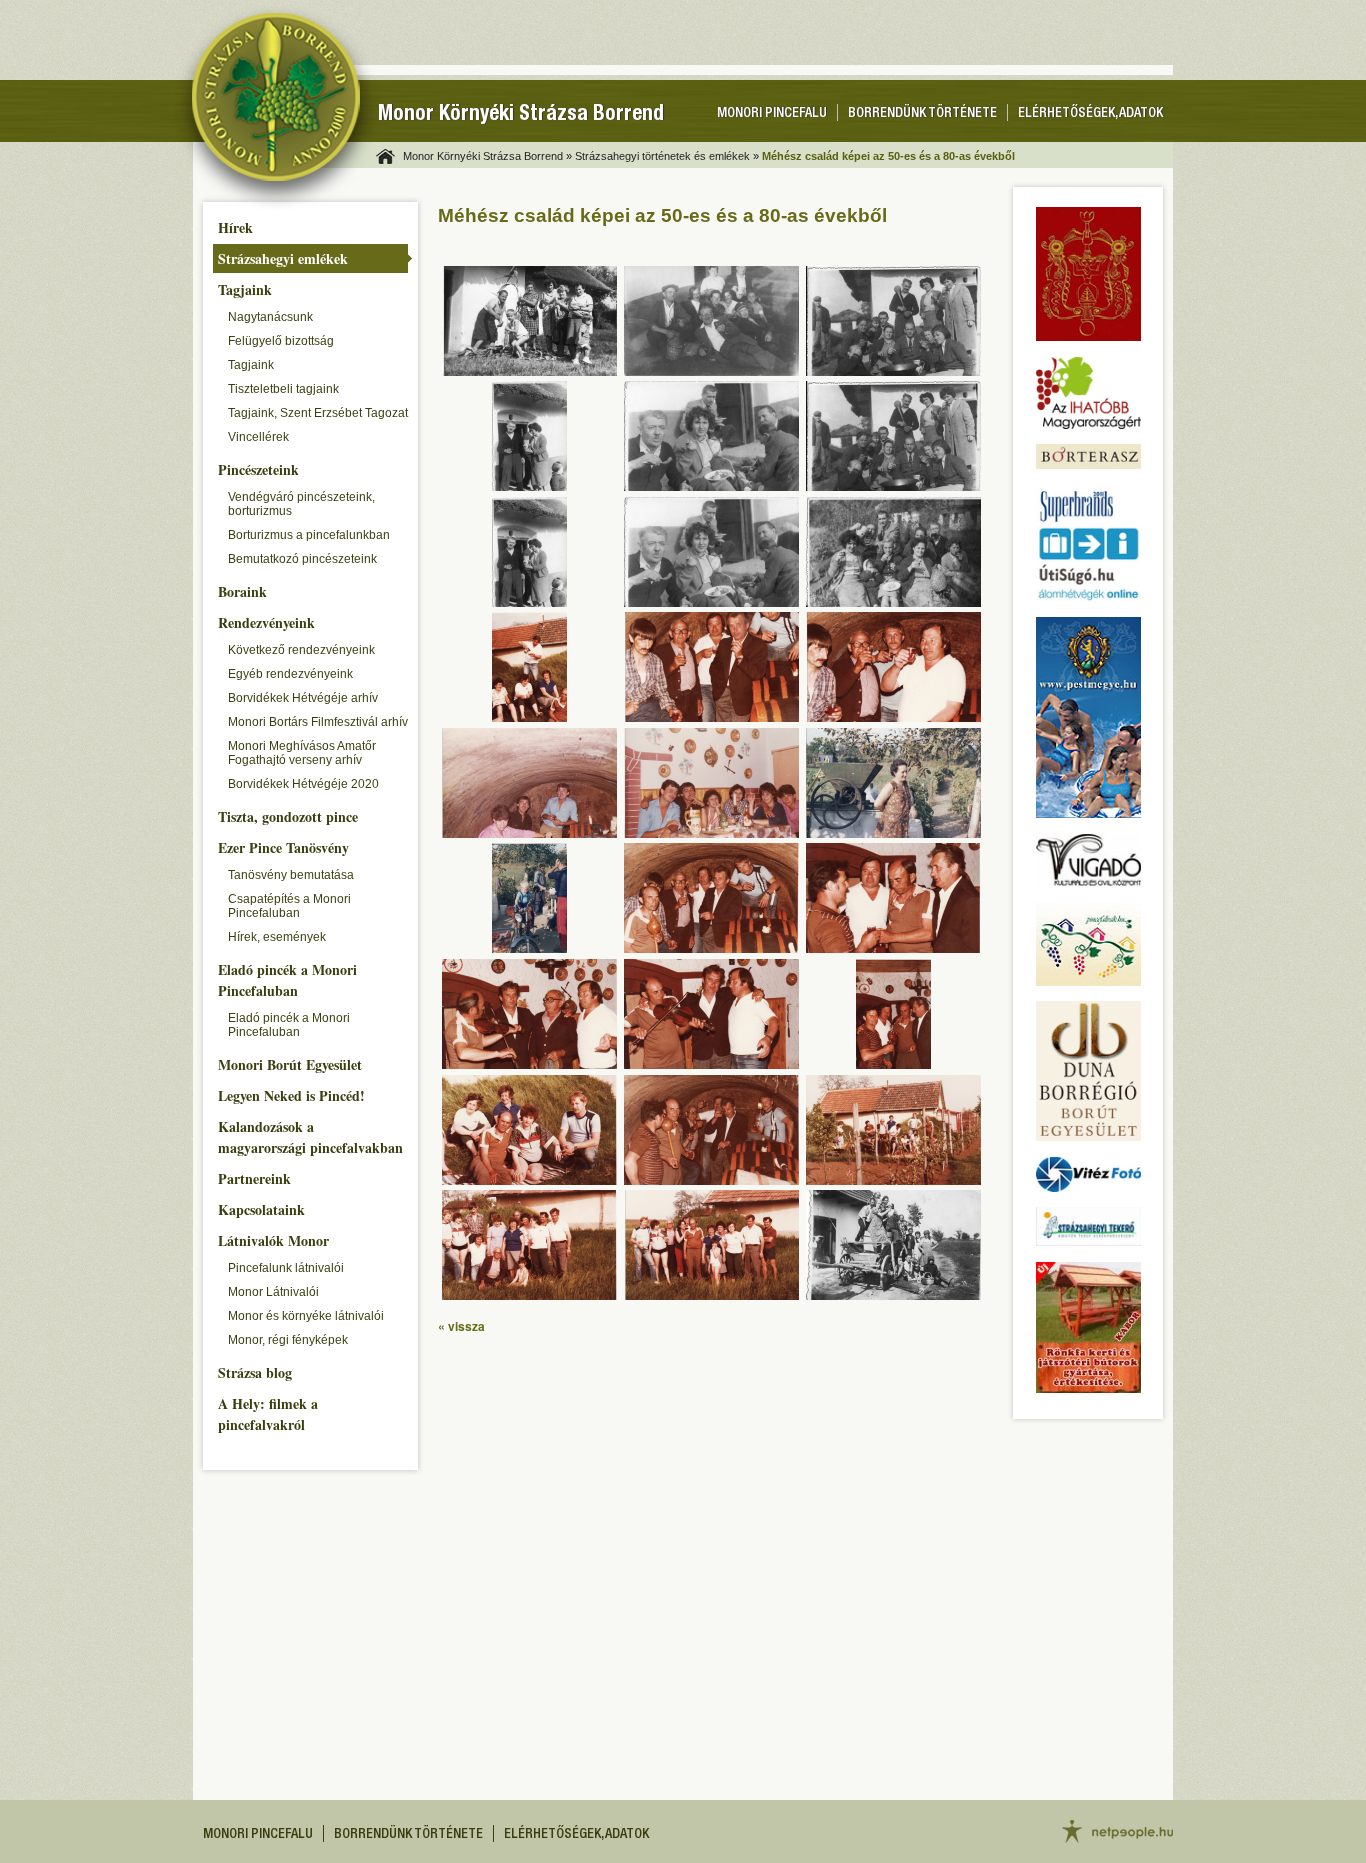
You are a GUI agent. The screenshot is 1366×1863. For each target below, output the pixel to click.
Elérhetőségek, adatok (1090, 114)
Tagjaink (245, 289)
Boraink (242, 591)
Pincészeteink (258, 469)
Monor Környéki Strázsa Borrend (521, 115)
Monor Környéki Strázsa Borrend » (487, 156)
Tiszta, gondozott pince (288, 816)
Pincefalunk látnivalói (286, 1268)
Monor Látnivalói (273, 1292)
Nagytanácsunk (270, 317)
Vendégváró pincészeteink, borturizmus (301, 504)
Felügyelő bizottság (281, 341)
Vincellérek (258, 437)
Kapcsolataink (261, 1209)
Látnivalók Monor (273, 1240)
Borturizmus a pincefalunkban (309, 535)
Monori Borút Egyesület (290, 1064)
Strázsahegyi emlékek (283, 258)
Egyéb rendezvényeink (290, 674)
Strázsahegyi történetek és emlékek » (667, 156)
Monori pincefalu (772, 114)
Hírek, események (277, 937)
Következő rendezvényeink (301, 650)
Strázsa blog (255, 1372)
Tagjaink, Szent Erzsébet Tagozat (318, 413)
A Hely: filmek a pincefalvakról (268, 1414)
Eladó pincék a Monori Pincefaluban (287, 980)
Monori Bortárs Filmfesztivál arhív (318, 722)
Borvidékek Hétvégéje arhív (303, 698)
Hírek (235, 227)
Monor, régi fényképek (288, 1340)
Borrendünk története (922, 114)
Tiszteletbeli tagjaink (283, 389)
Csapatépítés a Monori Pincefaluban (289, 906)
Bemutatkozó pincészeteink (302, 559)
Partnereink (254, 1178)
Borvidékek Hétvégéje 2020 (303, 784)
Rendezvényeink (266, 622)
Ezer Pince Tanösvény (283, 847)
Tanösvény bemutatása (291, 875)
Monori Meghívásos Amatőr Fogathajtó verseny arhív (302, 753)
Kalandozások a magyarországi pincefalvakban (310, 1137)
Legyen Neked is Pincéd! (291, 1095)
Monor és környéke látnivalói (306, 1316)
